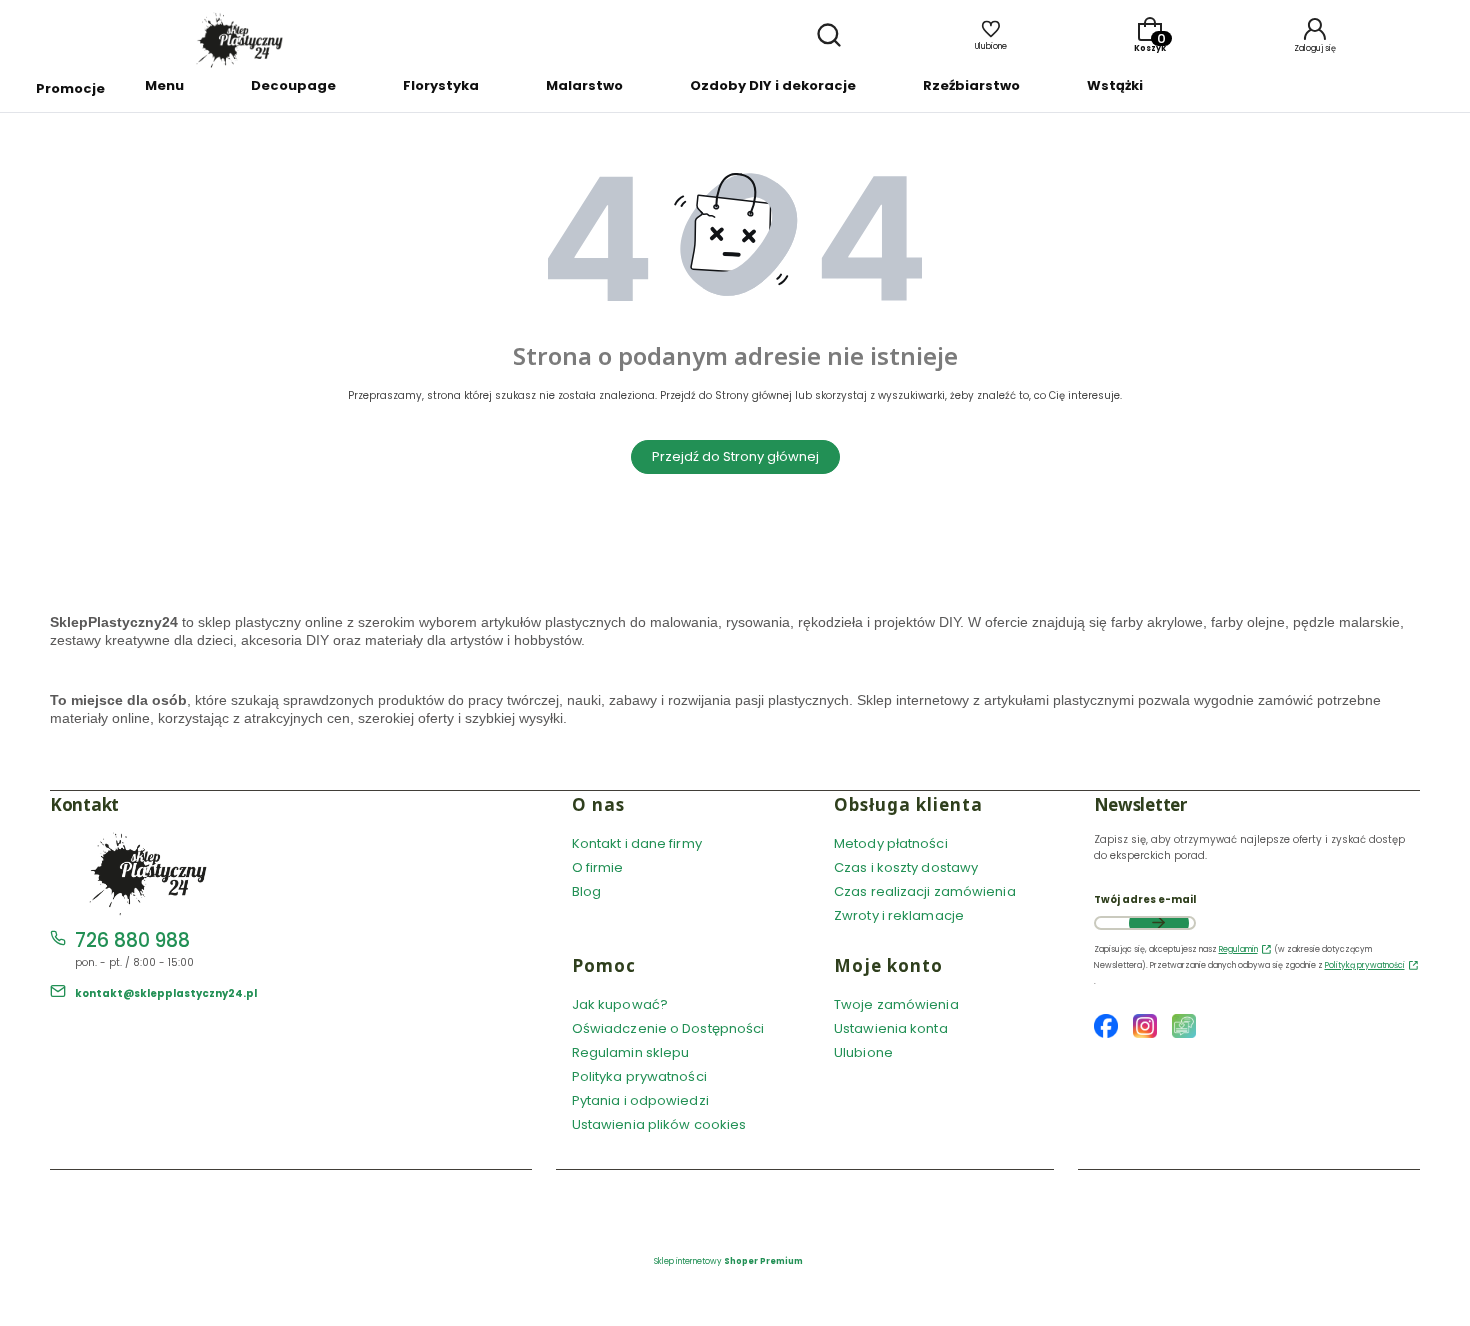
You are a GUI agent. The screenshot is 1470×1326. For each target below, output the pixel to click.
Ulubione (863, 1052)
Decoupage (293, 85)
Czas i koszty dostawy (906, 867)
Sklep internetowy (728, 1261)
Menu (164, 85)
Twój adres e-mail (1145, 899)
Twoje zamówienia (896, 1004)
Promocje (70, 88)
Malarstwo (584, 85)
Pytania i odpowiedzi (640, 1100)
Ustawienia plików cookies (661, 1124)
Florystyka (441, 85)
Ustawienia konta (891, 1028)
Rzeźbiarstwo (971, 85)
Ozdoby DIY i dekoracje (773, 85)
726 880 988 (132, 940)
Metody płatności (891, 843)
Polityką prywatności (1365, 965)
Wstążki (1115, 85)
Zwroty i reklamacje (899, 915)
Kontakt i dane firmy (637, 843)
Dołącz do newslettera (1159, 923)
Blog (586, 891)
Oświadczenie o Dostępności (668, 1028)
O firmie (598, 867)
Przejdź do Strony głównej (735, 456)
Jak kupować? (620, 1004)
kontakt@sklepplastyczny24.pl (166, 993)
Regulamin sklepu (631, 1052)
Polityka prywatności (639, 1076)
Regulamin (1238, 949)
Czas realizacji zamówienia (925, 891)
